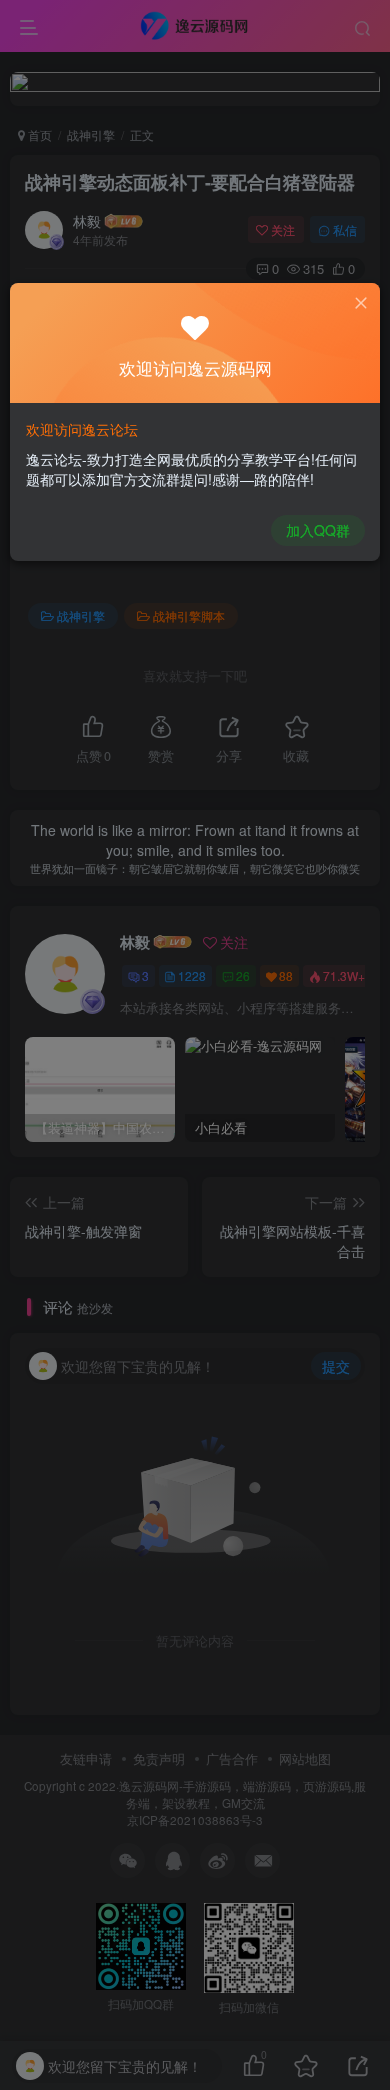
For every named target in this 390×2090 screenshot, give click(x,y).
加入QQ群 (318, 530)
